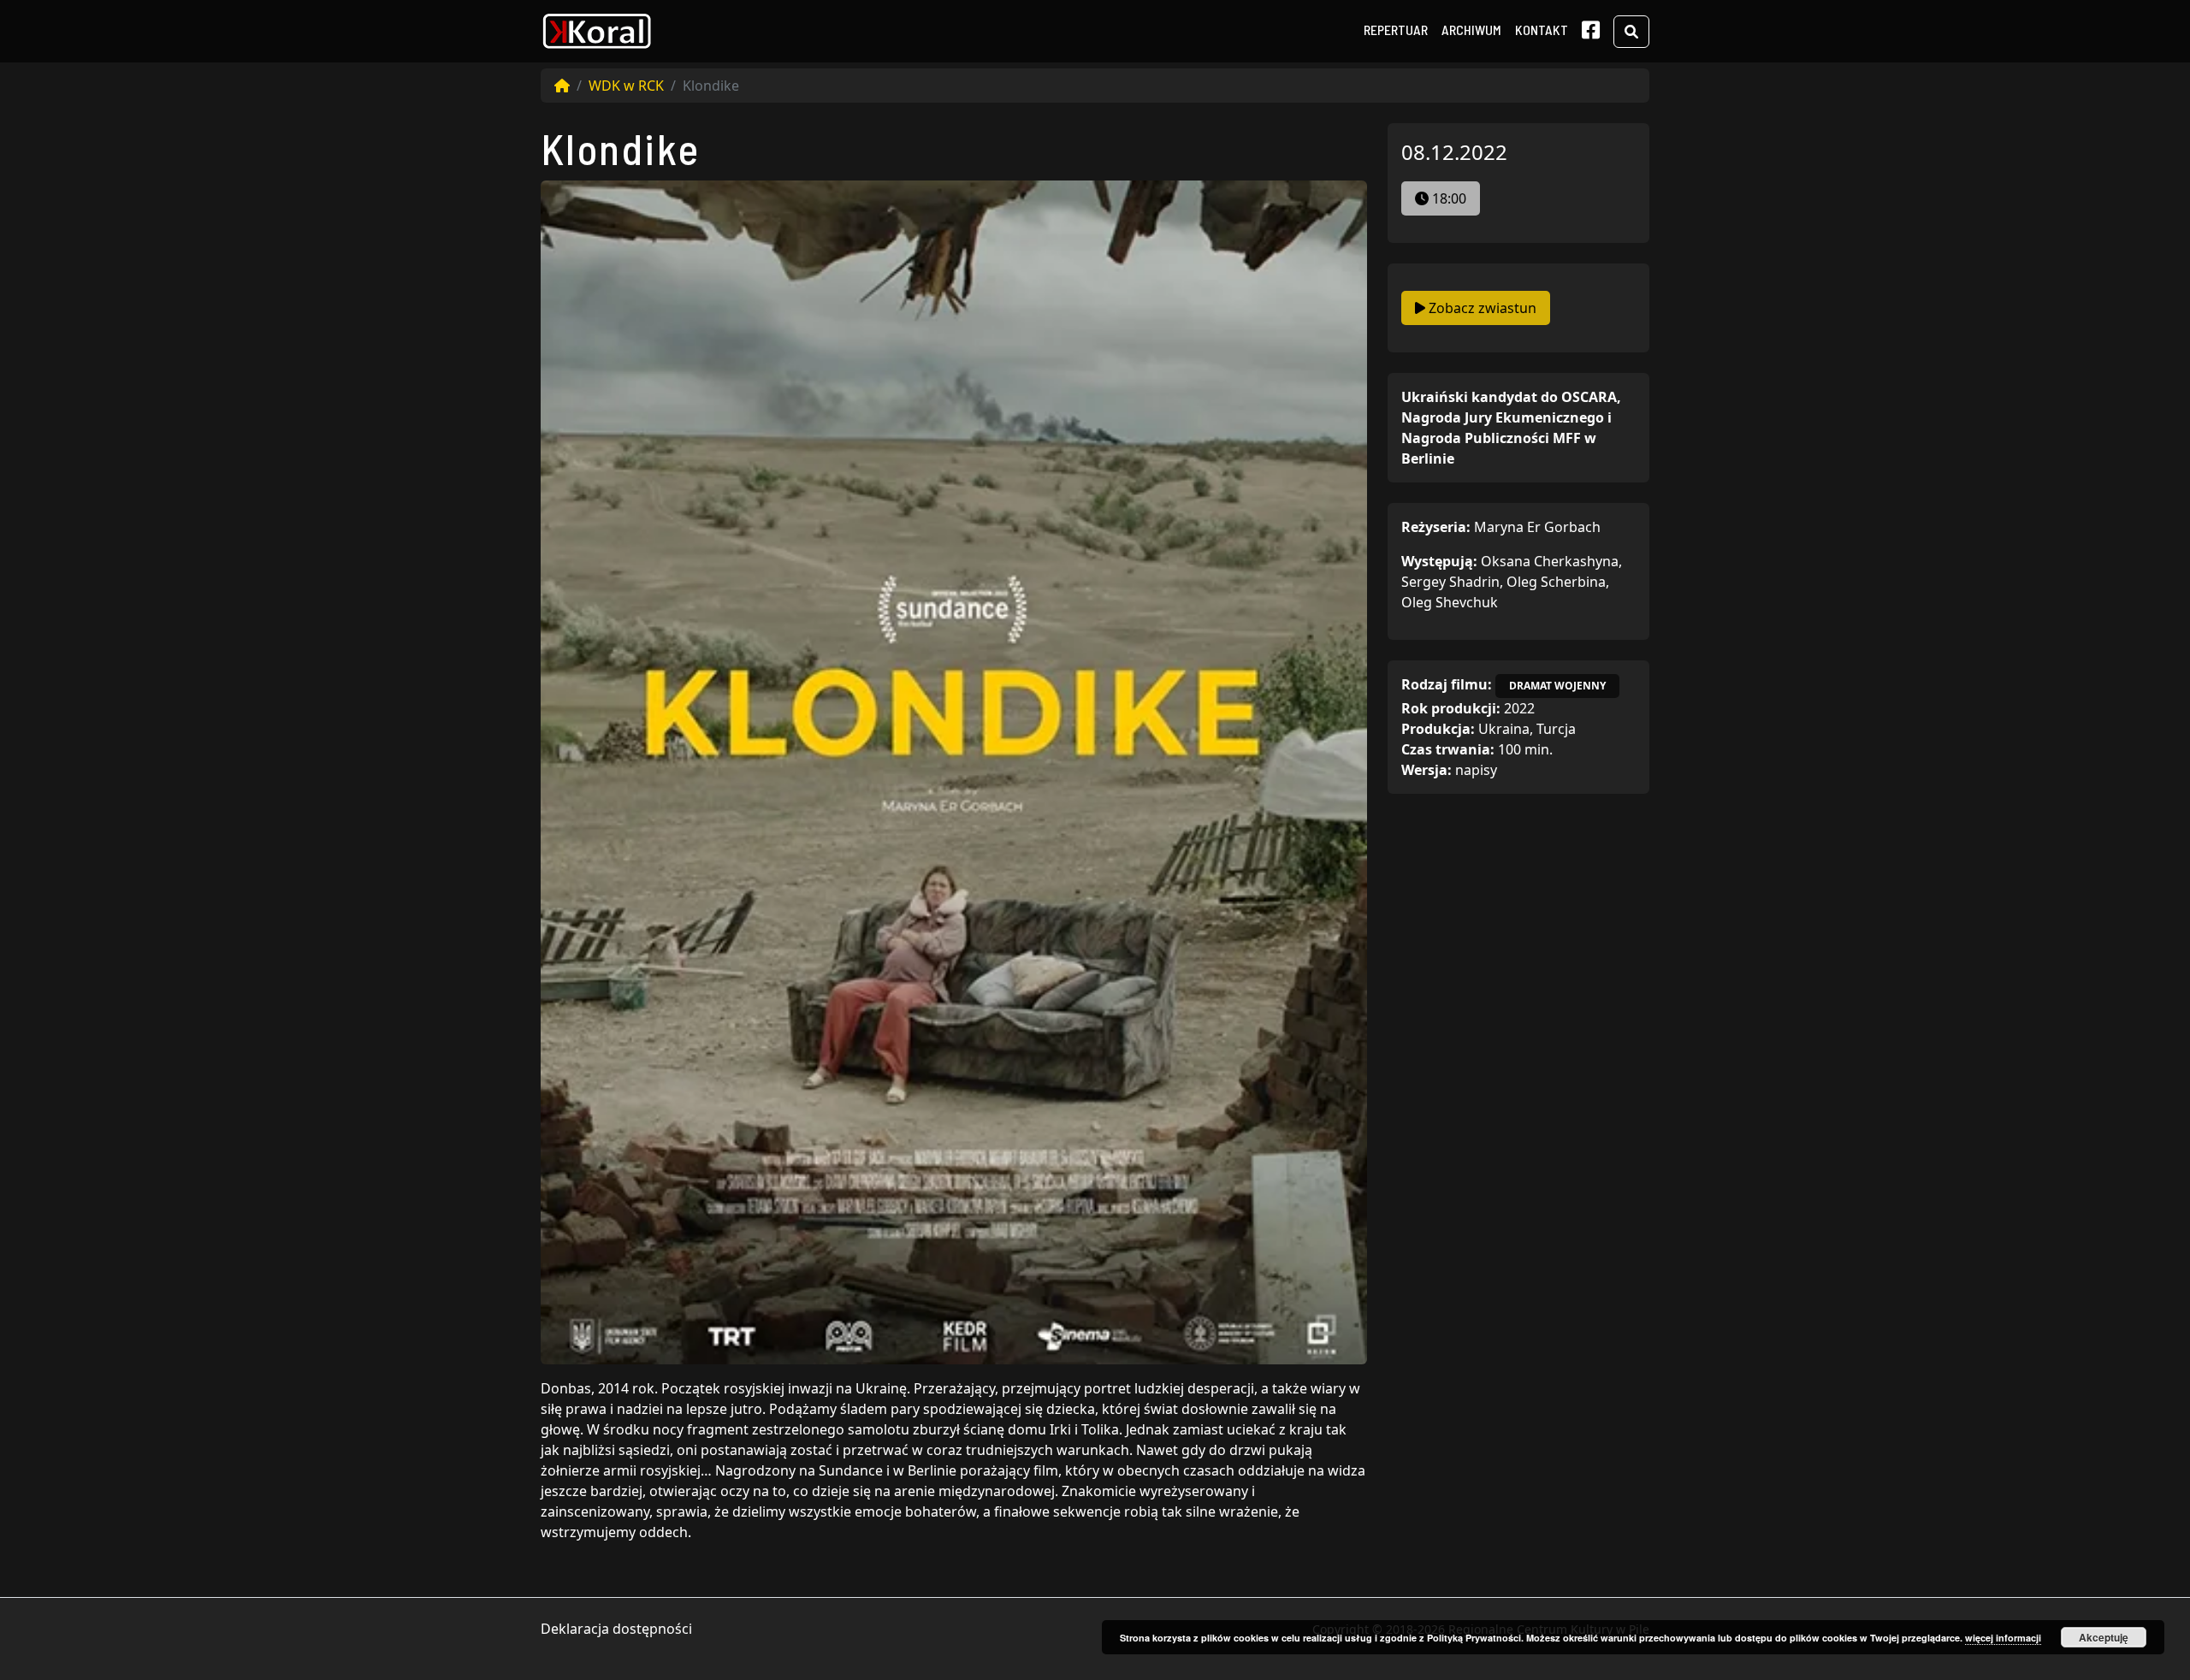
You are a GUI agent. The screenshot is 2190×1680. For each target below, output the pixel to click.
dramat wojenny (1557, 686)
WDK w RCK (626, 86)
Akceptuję (2104, 1637)
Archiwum (1471, 30)
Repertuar (1396, 30)
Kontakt (1542, 30)
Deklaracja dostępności (616, 1629)
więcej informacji (2003, 1638)
